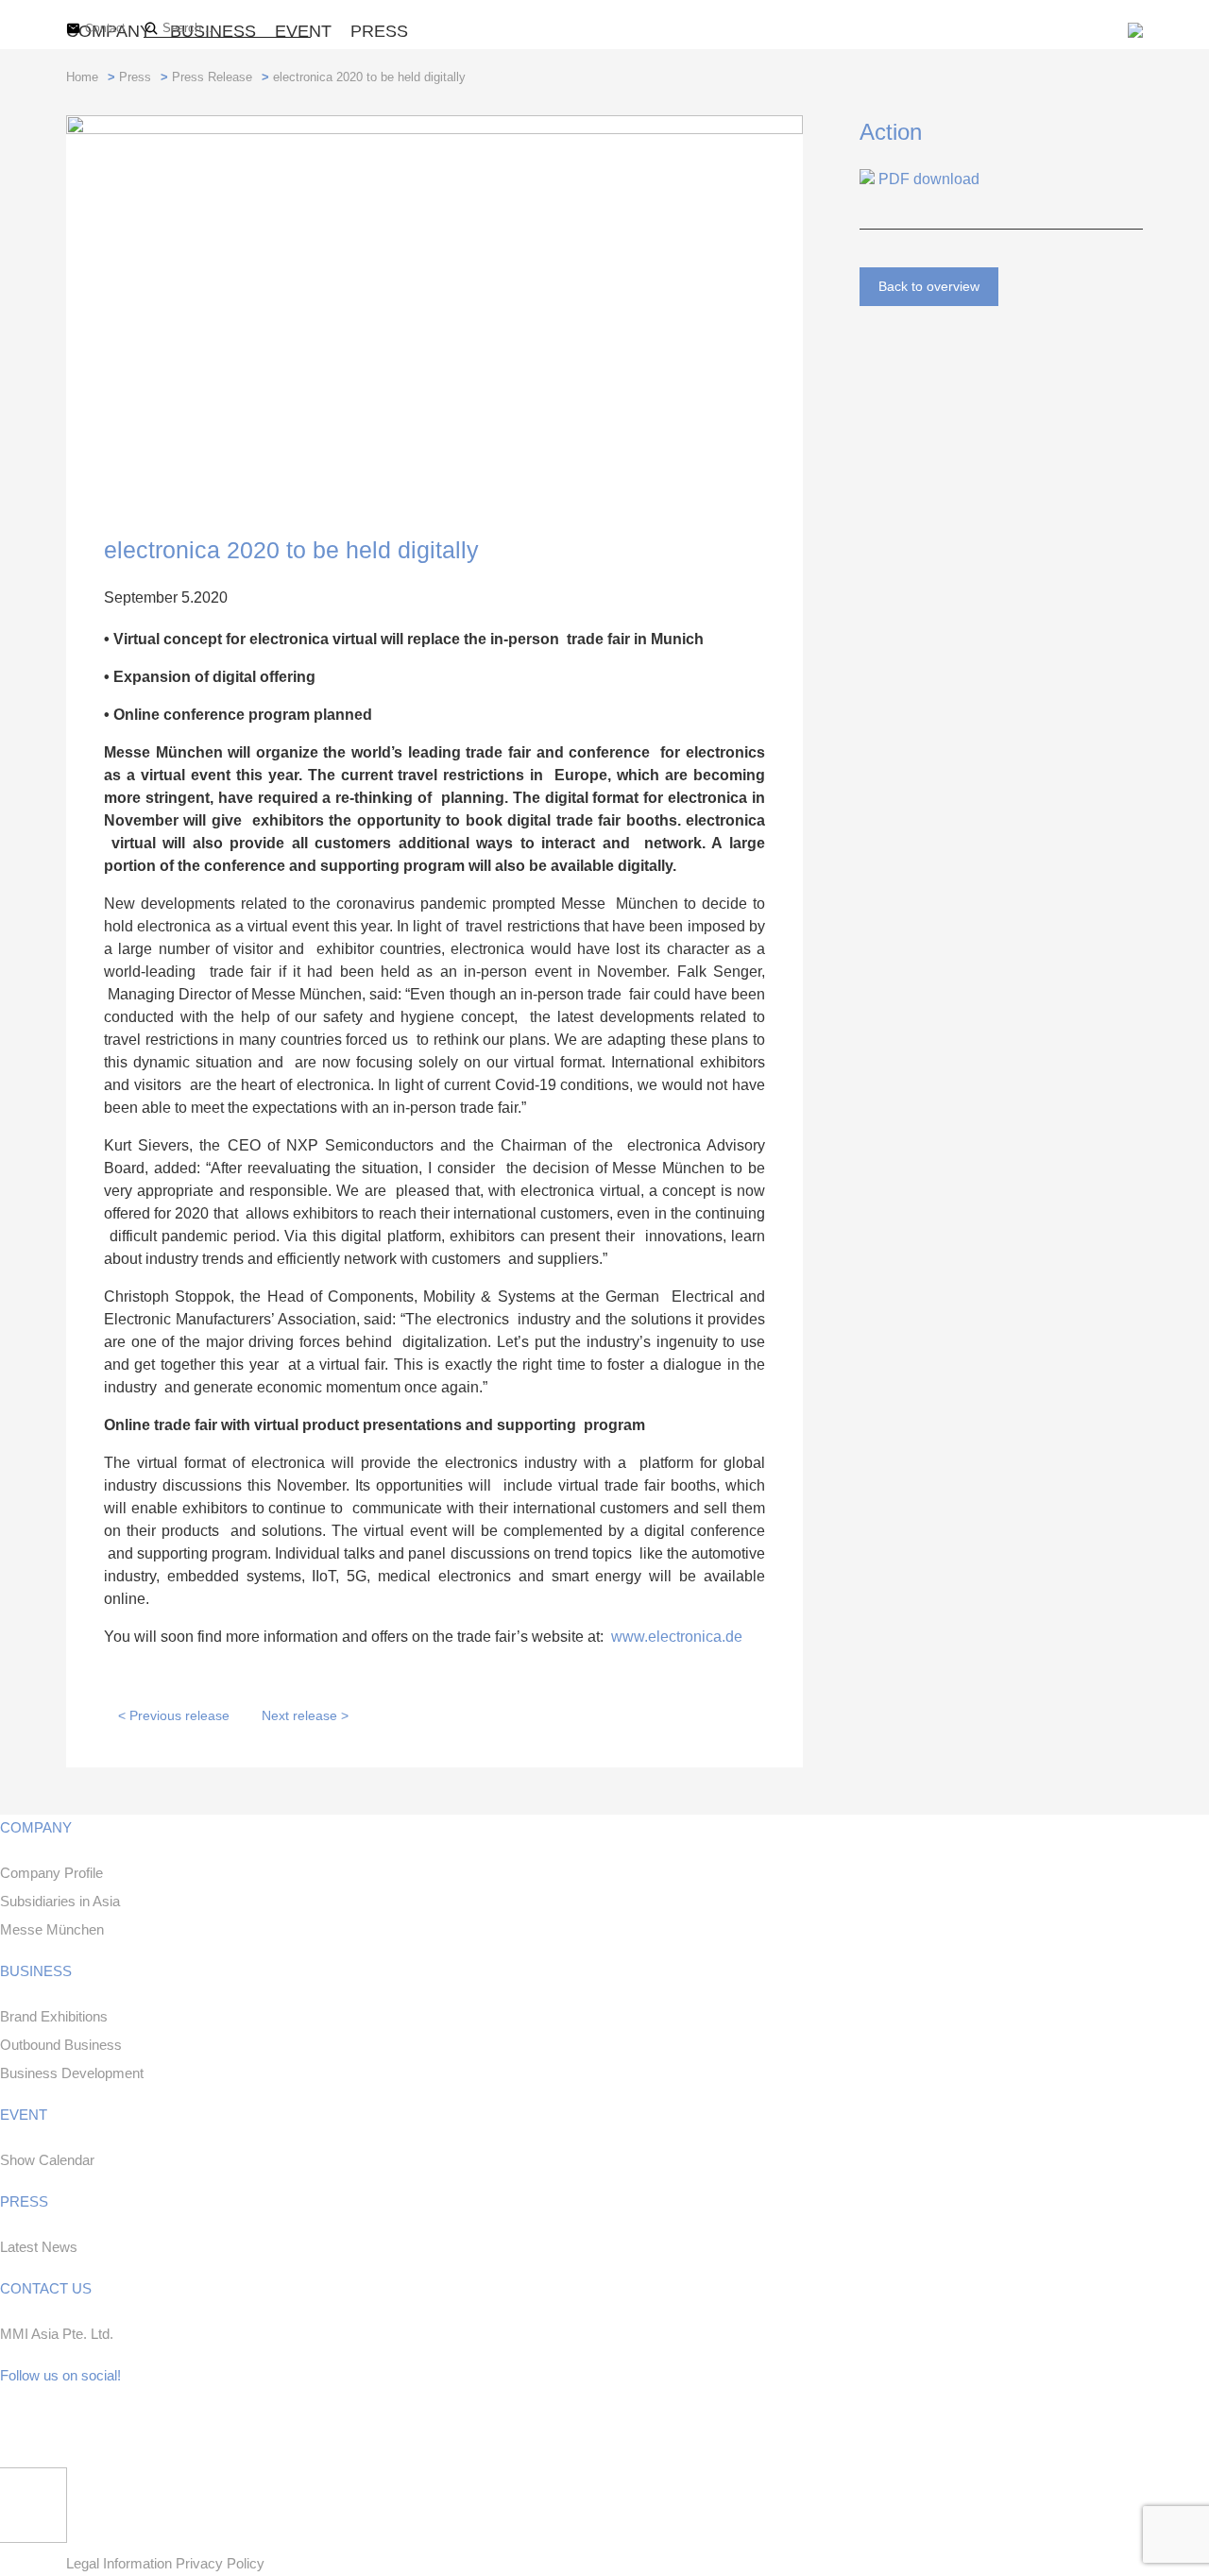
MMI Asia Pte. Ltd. (57, 2334)
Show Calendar (47, 2160)
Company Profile (51, 1873)
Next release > (305, 1715)
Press (379, 31)
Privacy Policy (220, 2563)
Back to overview (929, 286)
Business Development (72, 2073)
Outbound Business (61, 2045)
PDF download (927, 179)
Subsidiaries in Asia (60, 1901)
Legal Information (121, 2563)
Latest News (39, 2247)
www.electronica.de (677, 1637)
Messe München (52, 1929)
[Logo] (1135, 33)
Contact (105, 28)
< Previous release (174, 1715)
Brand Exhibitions (54, 2016)
